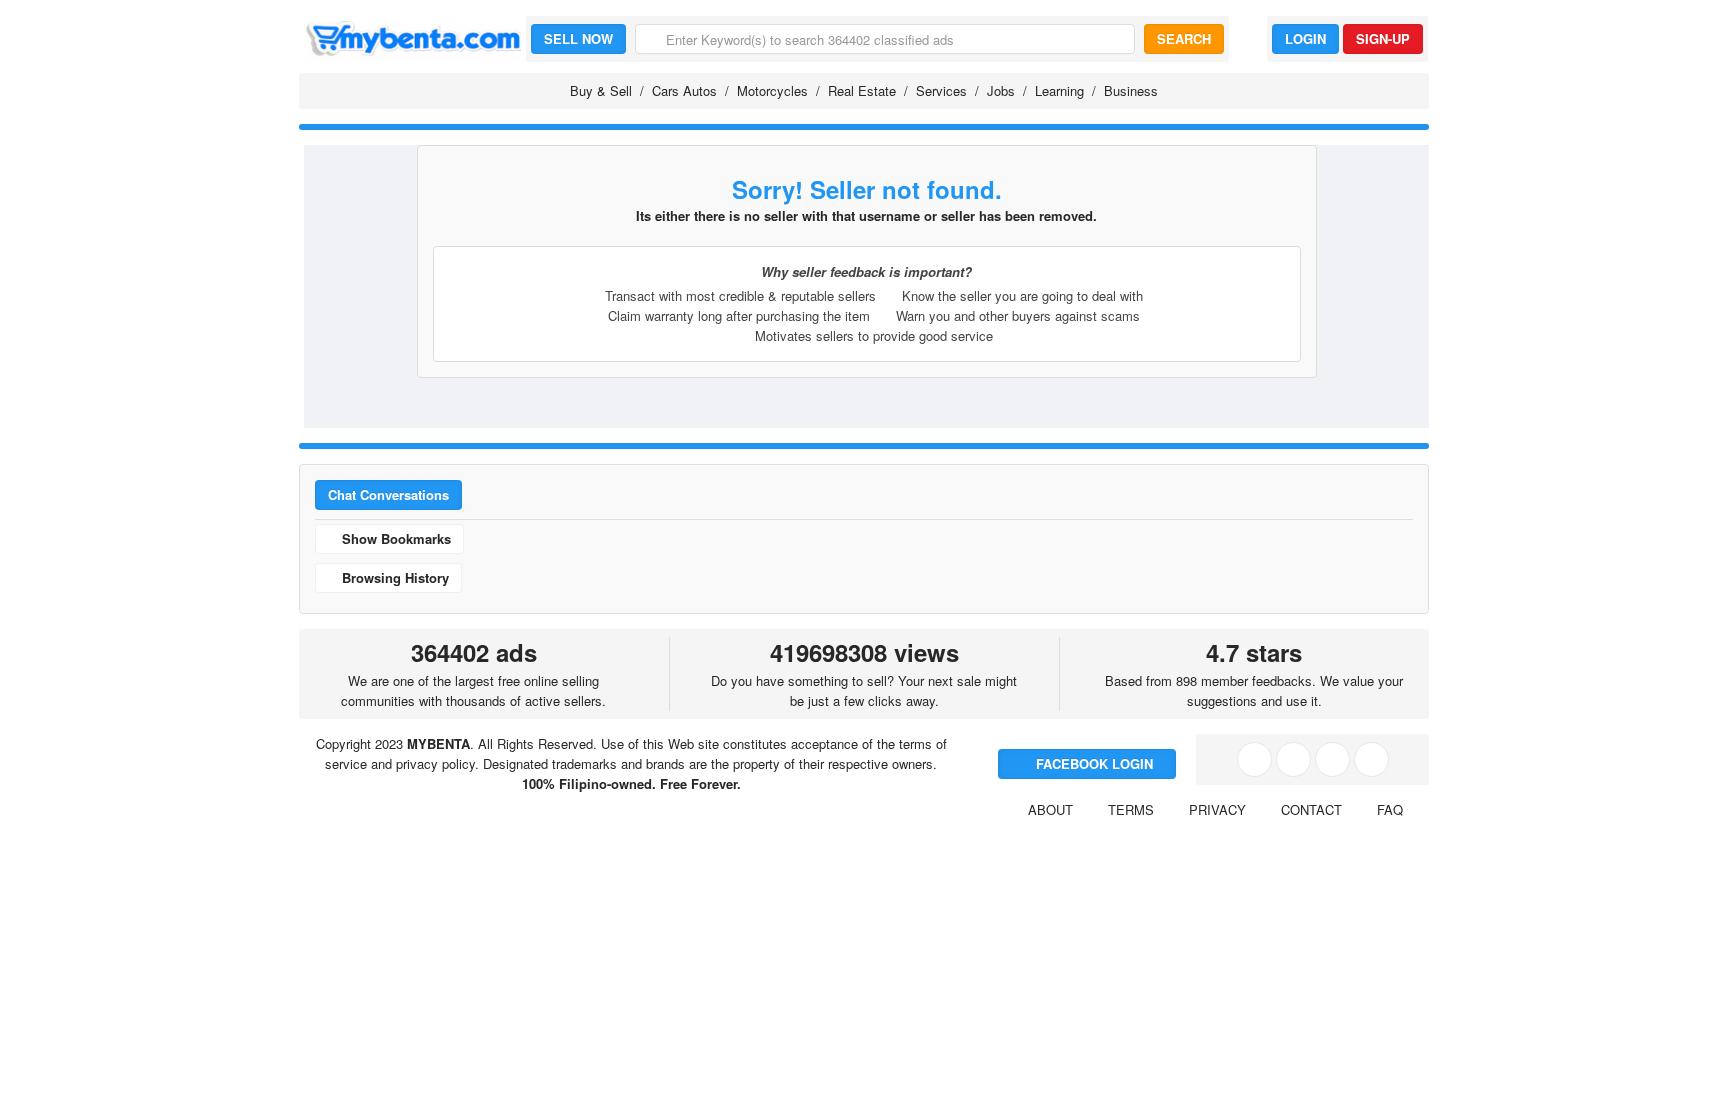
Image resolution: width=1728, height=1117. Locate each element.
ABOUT (1050, 809)
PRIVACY (1217, 809)
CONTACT (1311, 809)
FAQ (1390, 809)
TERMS (1131, 809)
